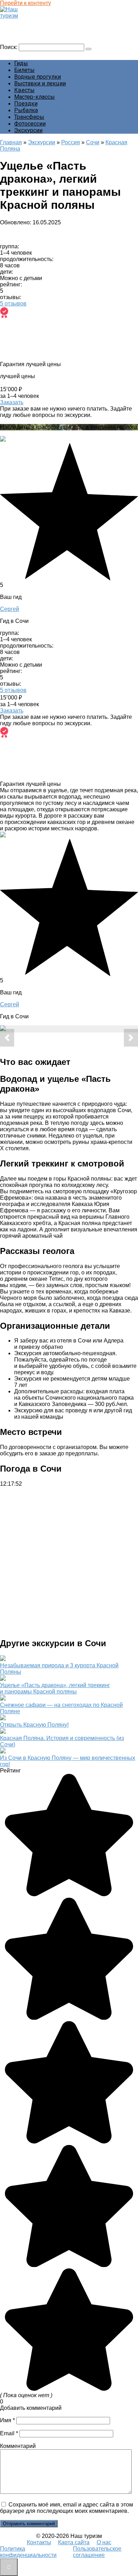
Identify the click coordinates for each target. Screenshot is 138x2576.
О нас (104, 2542)
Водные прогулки (38, 77)
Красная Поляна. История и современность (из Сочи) (62, 1741)
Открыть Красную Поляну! (34, 1725)
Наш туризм (19, 22)
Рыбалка (26, 110)
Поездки (26, 104)
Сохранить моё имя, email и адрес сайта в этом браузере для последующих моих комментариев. (67, 2508)
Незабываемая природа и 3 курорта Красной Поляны (59, 1669)
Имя (7, 2420)
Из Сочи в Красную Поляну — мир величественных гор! (68, 1761)
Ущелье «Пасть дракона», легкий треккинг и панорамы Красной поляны (55, 1688)
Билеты (24, 70)
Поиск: (9, 47)
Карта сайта (74, 2542)
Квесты (24, 90)
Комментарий (18, 2446)
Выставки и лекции (40, 83)
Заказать (12, 402)
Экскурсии (28, 130)
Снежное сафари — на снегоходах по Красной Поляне (61, 1708)
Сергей (10, 609)
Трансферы (29, 117)
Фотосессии (30, 124)
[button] (7, 1038)
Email (9, 2433)
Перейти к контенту (25, 3)
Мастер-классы (34, 97)
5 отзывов (13, 304)
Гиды (21, 63)
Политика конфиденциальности (28, 2552)
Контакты (39, 2542)
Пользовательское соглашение (97, 2552)
